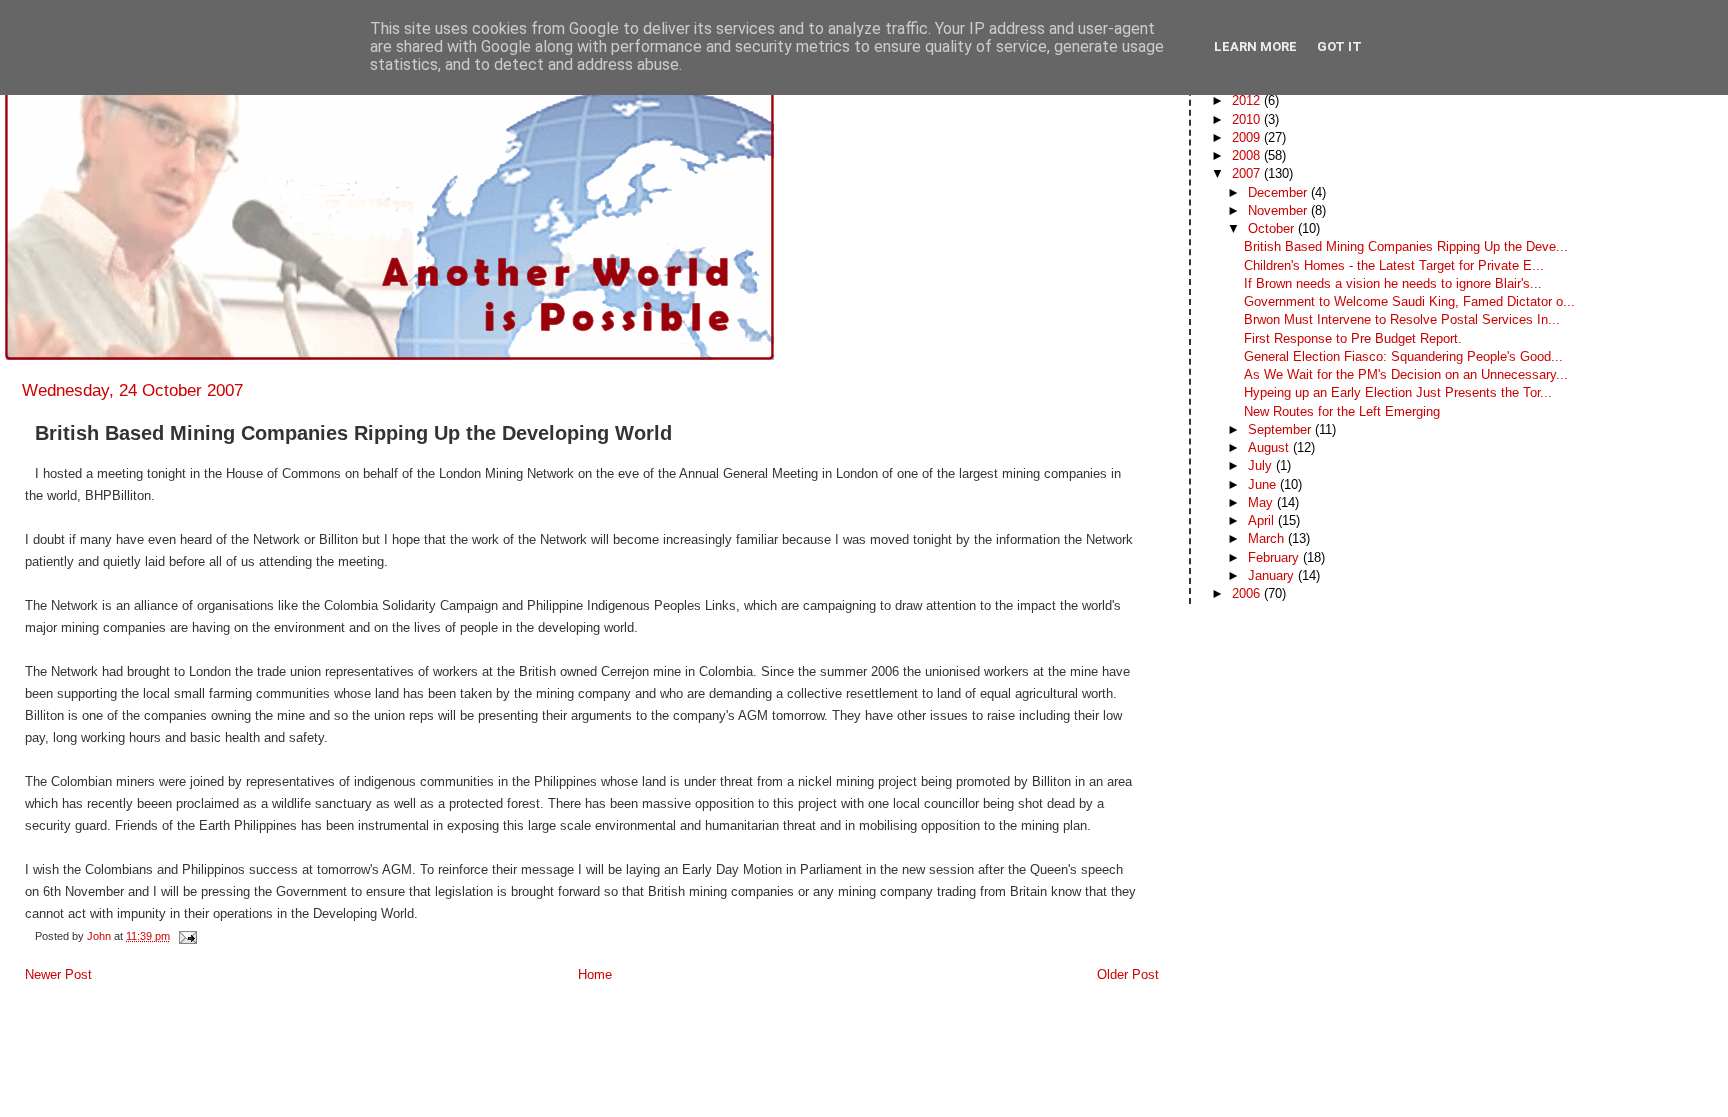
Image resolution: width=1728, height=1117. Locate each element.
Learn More (1255, 46)
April (1263, 520)
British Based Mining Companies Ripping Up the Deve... (1406, 246)
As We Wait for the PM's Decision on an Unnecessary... (1406, 374)
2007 (1248, 173)
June (1264, 484)
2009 (1248, 137)
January (1273, 575)
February (1275, 557)
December (1279, 192)
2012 (1248, 100)
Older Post (1128, 974)
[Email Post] (186, 936)
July (1262, 465)
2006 (1248, 593)
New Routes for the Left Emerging (1342, 411)
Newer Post (58, 974)
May (1262, 502)
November (1279, 210)
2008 (1248, 155)
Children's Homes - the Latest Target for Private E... (1394, 265)
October (1273, 228)
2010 (1248, 119)
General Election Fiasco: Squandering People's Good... (1403, 356)
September (1281, 429)
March (1268, 538)
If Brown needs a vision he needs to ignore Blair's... (1393, 283)
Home (595, 974)
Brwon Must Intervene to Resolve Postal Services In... (1402, 319)
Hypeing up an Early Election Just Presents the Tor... (1398, 392)
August (1270, 447)
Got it (1339, 46)
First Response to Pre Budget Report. (1353, 338)
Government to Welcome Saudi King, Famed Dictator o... (1409, 301)
